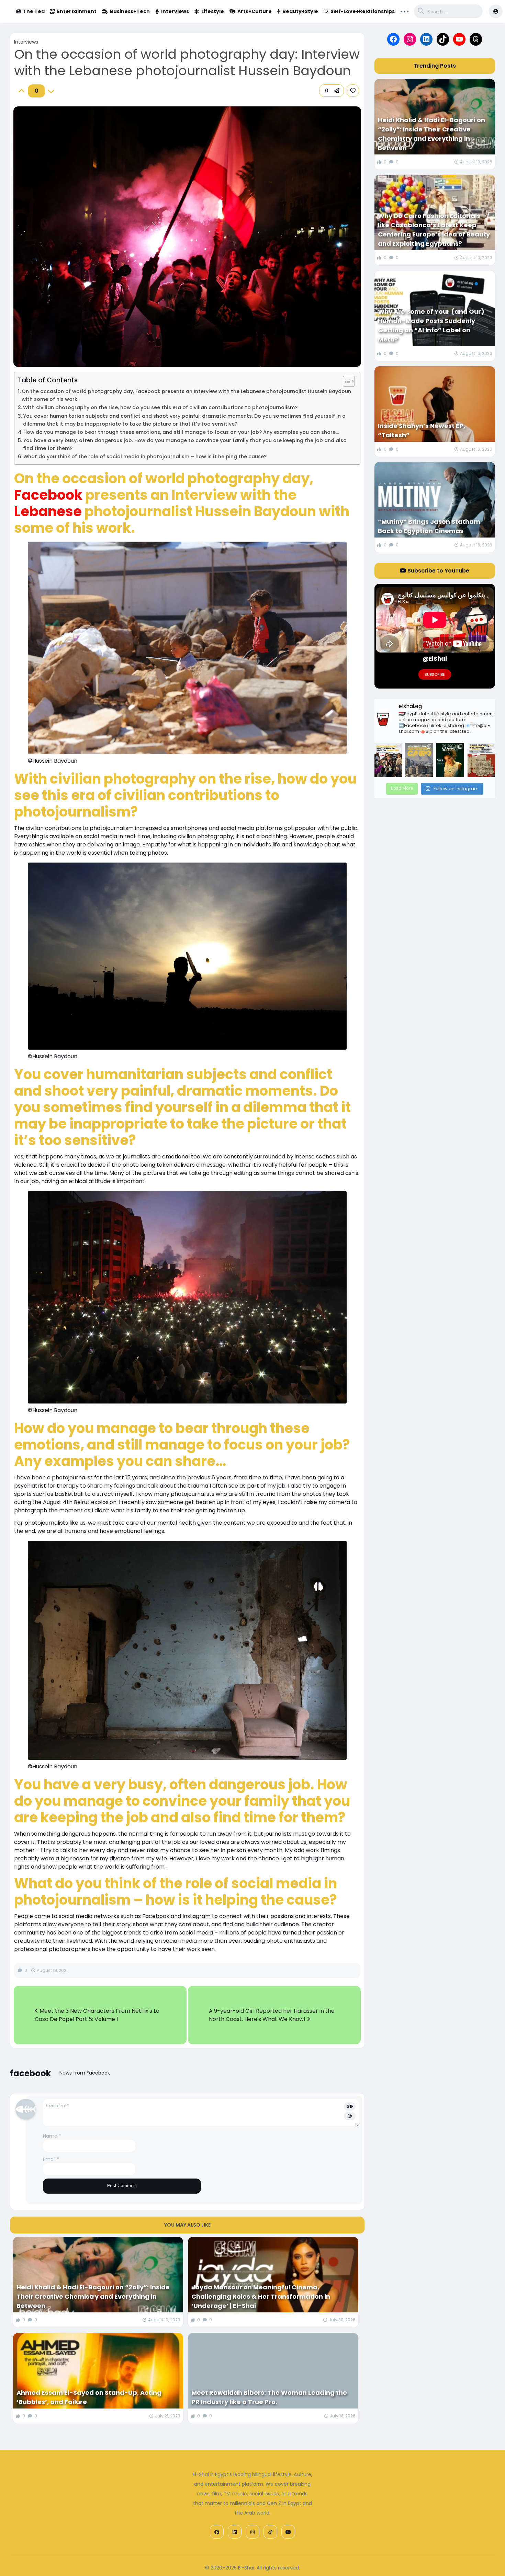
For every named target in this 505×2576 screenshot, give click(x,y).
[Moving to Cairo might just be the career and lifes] (419, 760)
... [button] (405, 11)
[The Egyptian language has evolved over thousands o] (481, 760)
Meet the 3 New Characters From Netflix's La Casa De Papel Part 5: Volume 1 (97, 2015)
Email (51, 2159)
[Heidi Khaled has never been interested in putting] (450, 760)
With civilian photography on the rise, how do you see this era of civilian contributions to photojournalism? (160, 407)
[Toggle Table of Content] (345, 381)
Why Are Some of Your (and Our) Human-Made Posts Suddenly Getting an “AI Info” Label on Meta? (431, 325)
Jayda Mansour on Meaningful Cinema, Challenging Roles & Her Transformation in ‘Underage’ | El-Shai (261, 2296)
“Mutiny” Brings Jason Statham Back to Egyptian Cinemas (429, 526)
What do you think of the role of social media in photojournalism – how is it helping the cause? (146, 457)
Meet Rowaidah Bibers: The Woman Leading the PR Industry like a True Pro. (269, 2397)
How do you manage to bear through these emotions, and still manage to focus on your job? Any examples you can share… (181, 432)
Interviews (175, 11)
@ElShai (435, 659)
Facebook (50, 495)
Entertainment (77, 11)
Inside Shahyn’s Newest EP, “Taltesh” (422, 430)
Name (52, 2136)
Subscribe (435, 674)
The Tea (34, 11)
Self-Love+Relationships (363, 11)
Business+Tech (130, 11)
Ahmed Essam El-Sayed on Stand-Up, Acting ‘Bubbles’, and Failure (89, 2397)
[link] (353, 91)
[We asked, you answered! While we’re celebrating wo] (388, 760)
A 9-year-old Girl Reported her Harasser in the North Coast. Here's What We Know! (272, 2015)
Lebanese (49, 511)
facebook (30, 2073)
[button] (332, 91)
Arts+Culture (255, 11)
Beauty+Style (300, 11)
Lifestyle (213, 11)
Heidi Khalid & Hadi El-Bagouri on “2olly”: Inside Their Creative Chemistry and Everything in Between (93, 2296)
